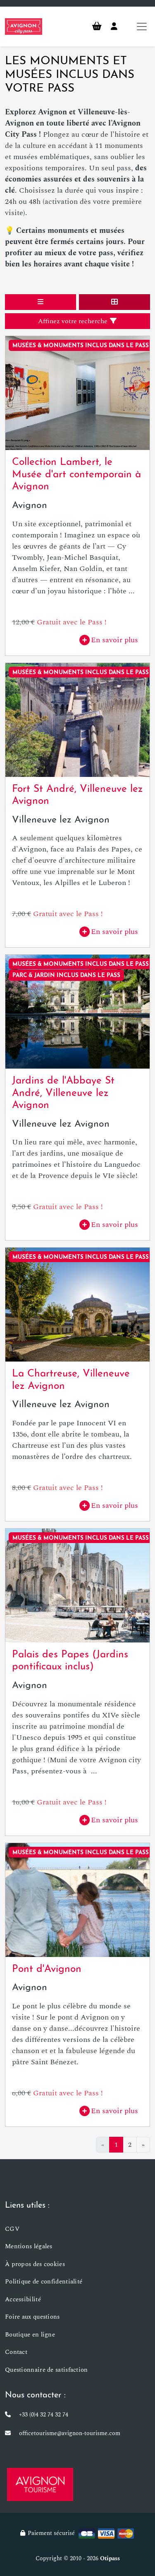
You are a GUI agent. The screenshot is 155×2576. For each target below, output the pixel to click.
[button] (41, 302)
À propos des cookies (35, 2264)
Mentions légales (29, 2246)
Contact (16, 2352)
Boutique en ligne (30, 2335)
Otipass (110, 2558)
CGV (12, 2229)
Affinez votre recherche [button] (74, 321)
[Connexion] (114, 27)
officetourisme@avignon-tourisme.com (70, 2433)
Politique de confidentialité (44, 2282)
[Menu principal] (142, 27)
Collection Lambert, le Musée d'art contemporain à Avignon (76, 475)
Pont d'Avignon (47, 1969)
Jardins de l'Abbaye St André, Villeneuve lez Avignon (63, 1093)
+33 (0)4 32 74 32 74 (44, 2415)
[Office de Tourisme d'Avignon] (40, 2484)
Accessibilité (23, 2299)
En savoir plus (114, 640)
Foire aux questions (32, 2317)
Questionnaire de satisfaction (46, 2370)
